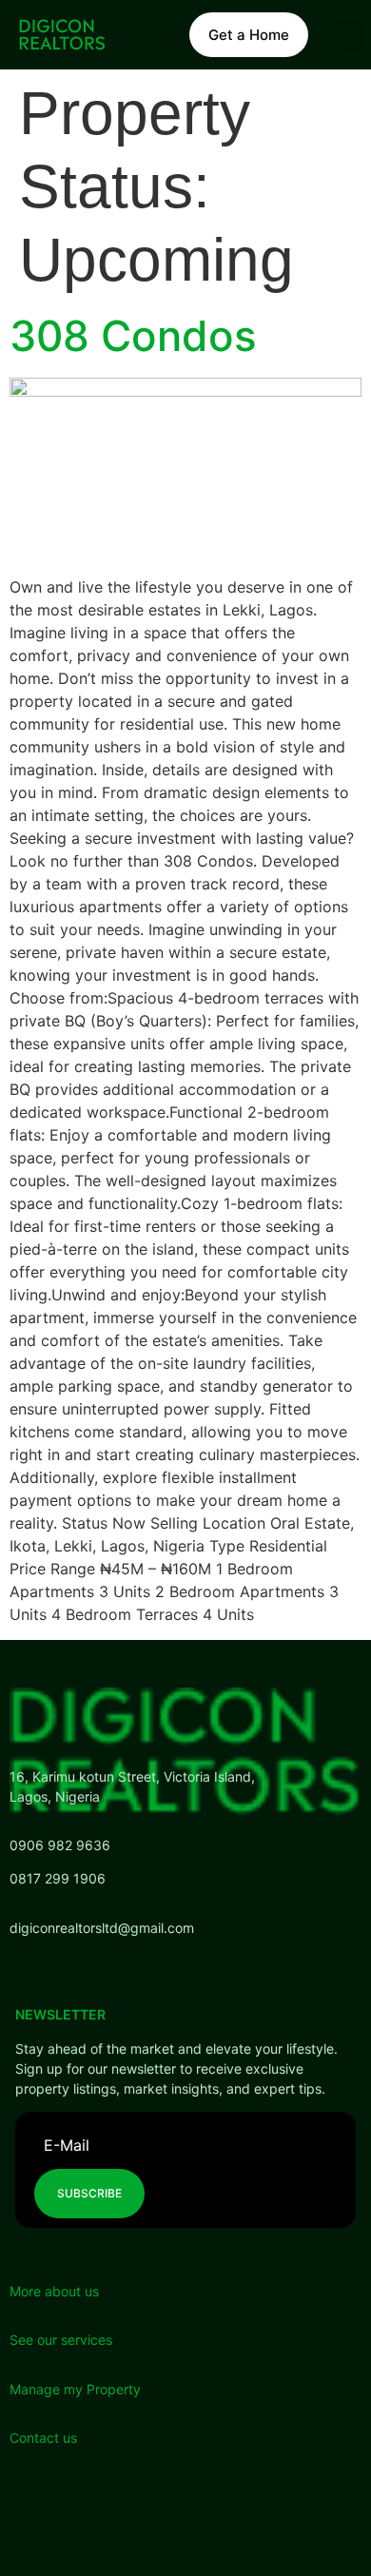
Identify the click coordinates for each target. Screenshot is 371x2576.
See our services (61, 2340)
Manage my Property (75, 2389)
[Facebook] (76, 2514)
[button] (349, 35)
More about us (54, 2291)
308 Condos (133, 336)
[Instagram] (181, 2514)
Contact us (43, 2438)
